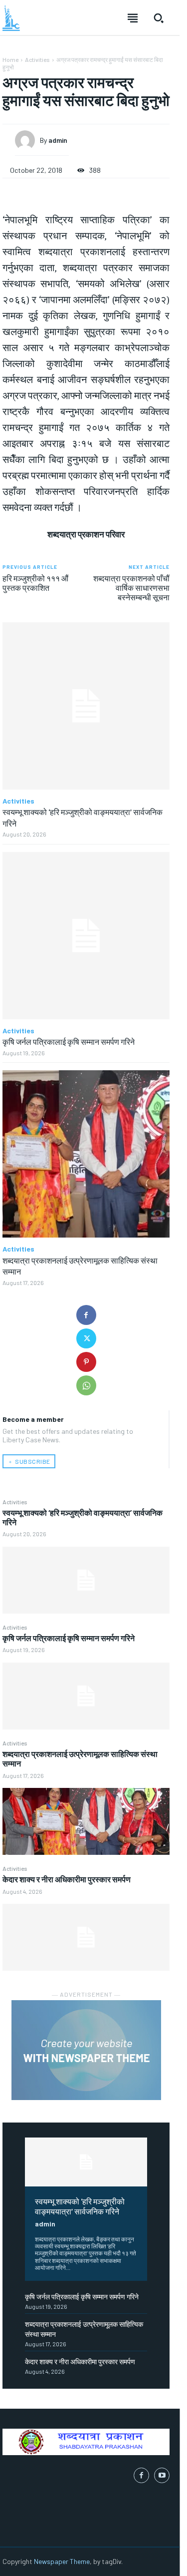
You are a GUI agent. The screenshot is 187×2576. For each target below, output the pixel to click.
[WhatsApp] (86, 1385)
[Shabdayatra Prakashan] (11, 18)
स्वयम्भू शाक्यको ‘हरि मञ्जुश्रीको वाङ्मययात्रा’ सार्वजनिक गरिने (80, 2206)
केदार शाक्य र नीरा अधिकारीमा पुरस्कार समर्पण (67, 1879)
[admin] (27, 140)
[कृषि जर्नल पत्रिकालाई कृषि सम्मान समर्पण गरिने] (86, 1696)
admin (45, 2224)
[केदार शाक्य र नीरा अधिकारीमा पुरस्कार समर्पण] (86, 1937)
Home (10, 59)
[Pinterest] (86, 1362)
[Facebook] (86, 1315)
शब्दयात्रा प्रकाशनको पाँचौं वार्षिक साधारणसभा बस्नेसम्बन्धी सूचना (131, 588)
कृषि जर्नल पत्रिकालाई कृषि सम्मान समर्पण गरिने (69, 1638)
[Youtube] (162, 2475)
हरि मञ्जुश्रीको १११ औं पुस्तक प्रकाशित (35, 583)
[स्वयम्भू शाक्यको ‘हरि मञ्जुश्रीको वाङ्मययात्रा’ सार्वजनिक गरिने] (86, 1580)
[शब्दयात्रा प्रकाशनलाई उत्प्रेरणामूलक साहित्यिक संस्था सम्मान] (86, 1821)
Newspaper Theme (62, 2561)
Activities (15, 1502)
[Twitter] (86, 1338)
